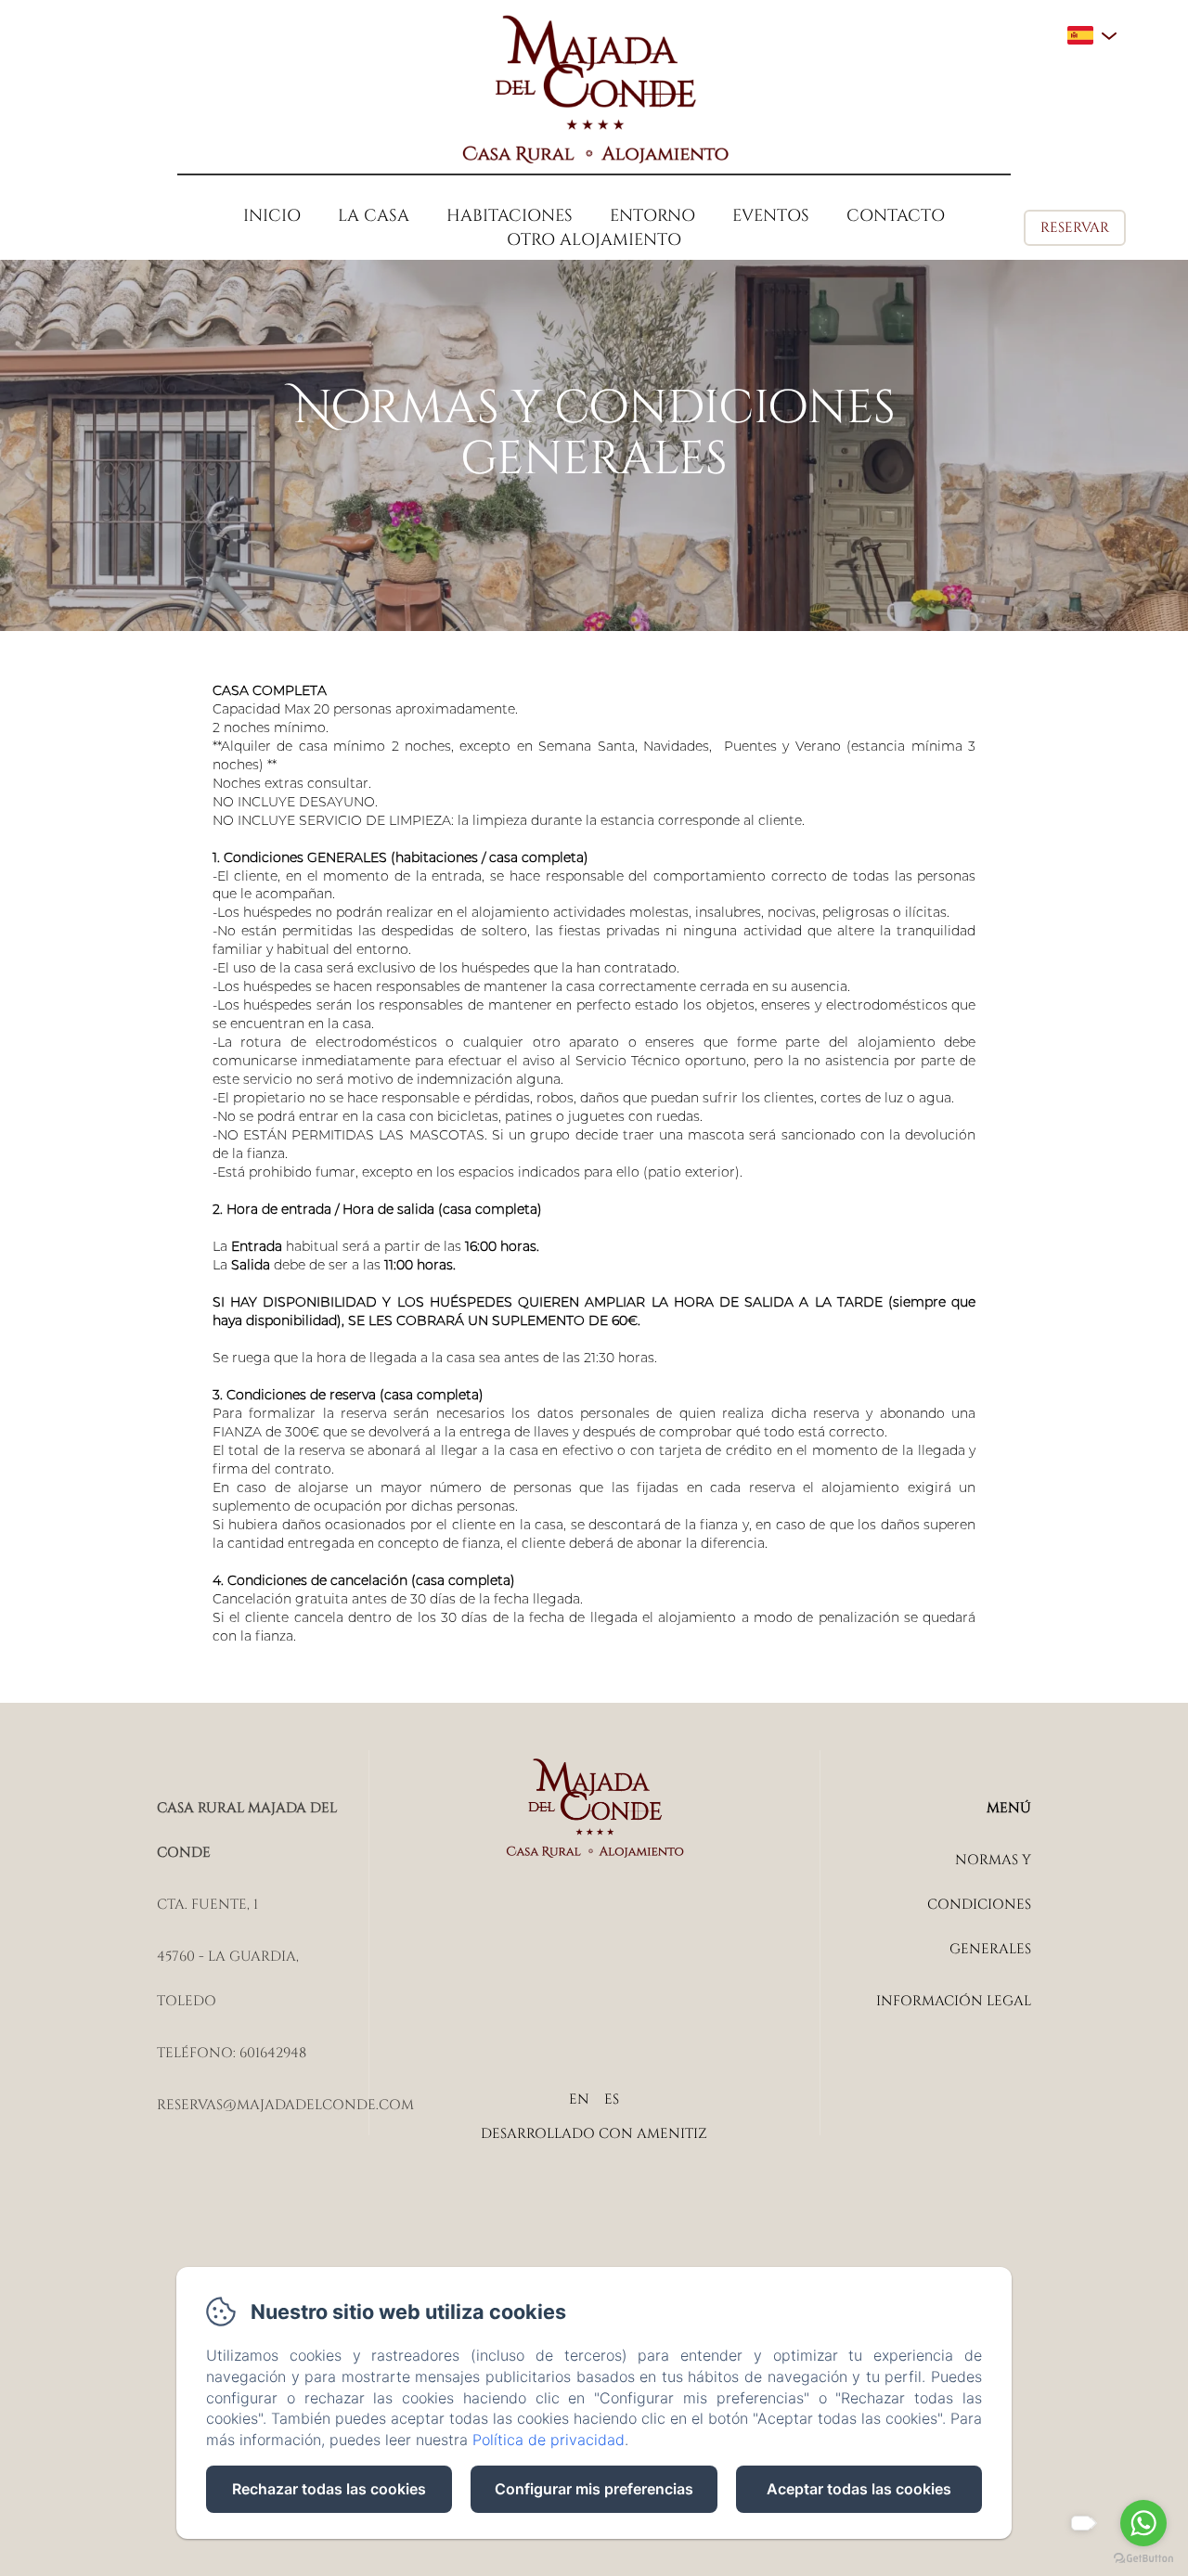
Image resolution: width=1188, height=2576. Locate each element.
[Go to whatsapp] (1143, 2523)
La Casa (374, 216)
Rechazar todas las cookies (329, 2489)
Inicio (272, 216)
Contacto (896, 216)
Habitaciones (510, 216)
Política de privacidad (549, 2440)
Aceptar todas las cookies (859, 2489)
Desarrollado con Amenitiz (594, 2134)
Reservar (1075, 228)
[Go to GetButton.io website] (1143, 2558)
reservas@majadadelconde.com (285, 2105)
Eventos (771, 216)
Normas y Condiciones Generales (979, 1905)
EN (579, 2099)
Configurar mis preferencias (594, 2489)
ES (612, 2099)
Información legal (954, 2001)
